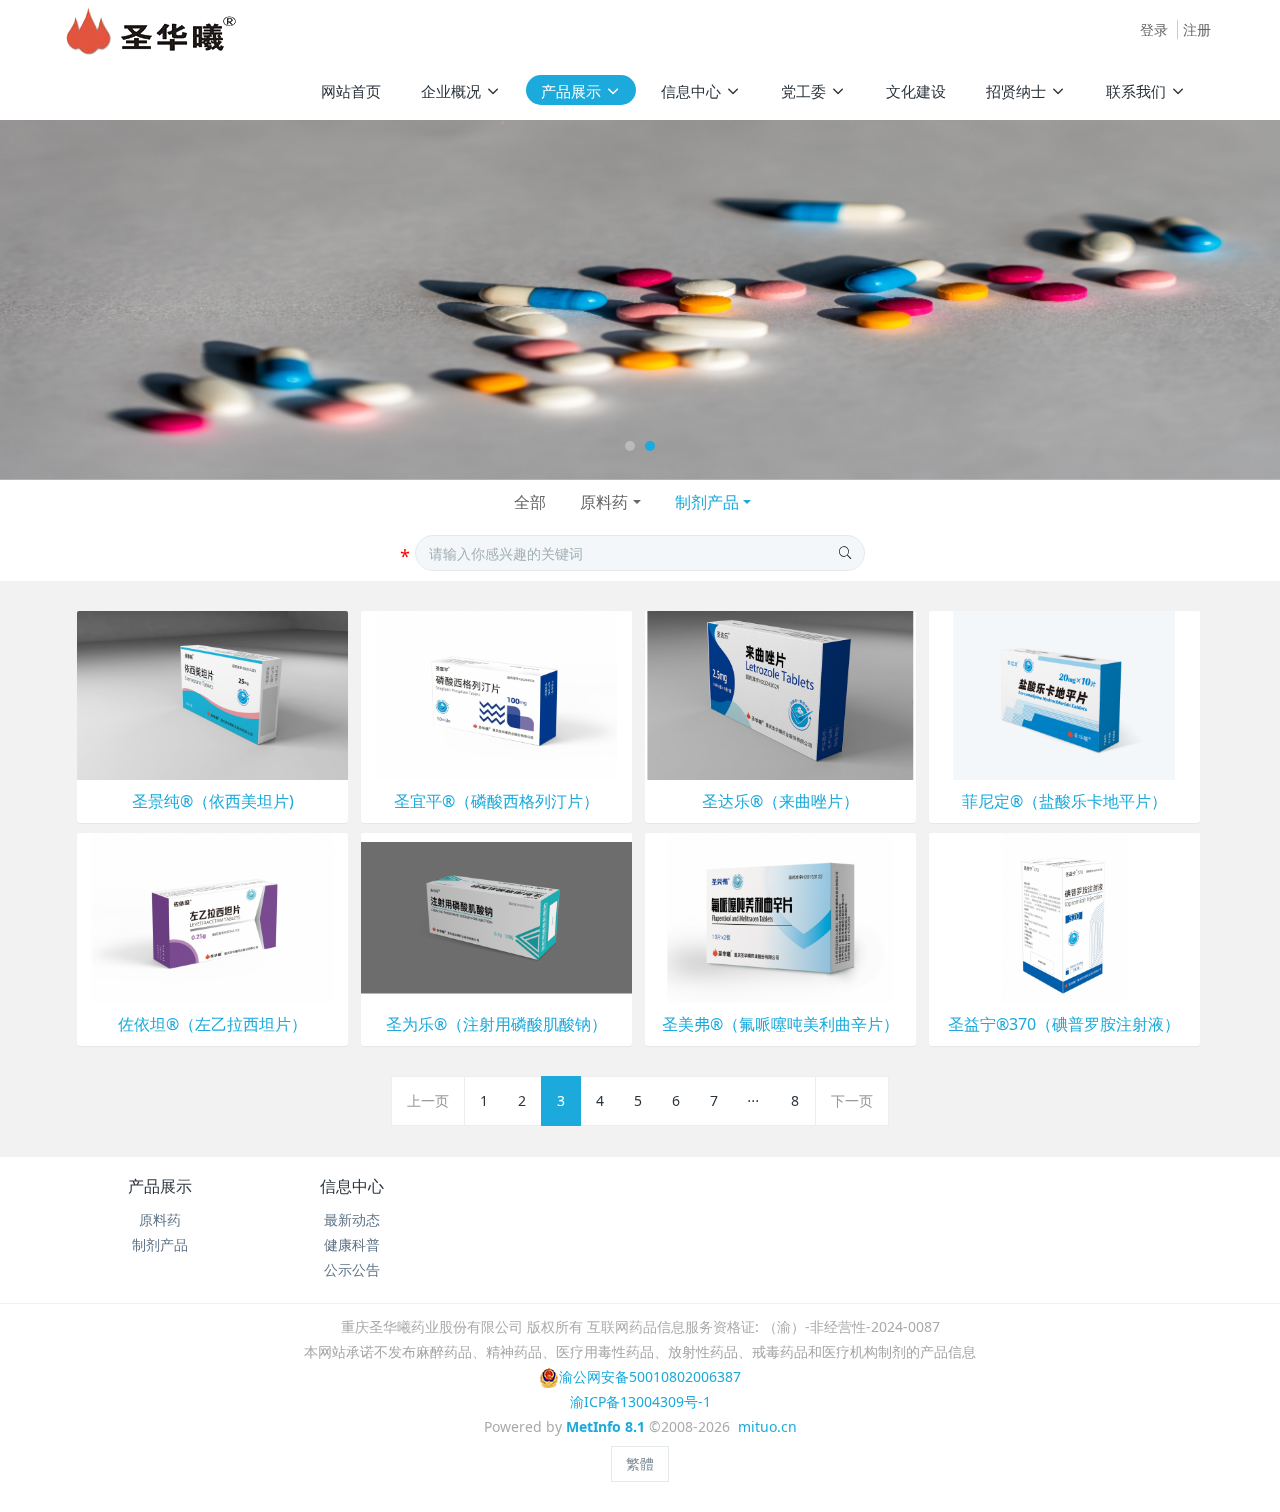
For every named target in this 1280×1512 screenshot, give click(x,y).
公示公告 (352, 1269)
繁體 (640, 1463)
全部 (530, 502)
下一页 (852, 1100)
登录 (1154, 29)
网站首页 (351, 91)
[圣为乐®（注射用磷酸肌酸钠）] (496, 916)
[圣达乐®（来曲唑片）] (780, 693)
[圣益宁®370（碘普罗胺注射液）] (1064, 916)
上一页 (428, 1100)
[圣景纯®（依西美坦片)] (212, 693)
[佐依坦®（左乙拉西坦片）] (212, 916)
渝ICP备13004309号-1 (640, 1401)
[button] (64, 300)
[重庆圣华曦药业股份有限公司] (150, 30)
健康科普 (352, 1244)
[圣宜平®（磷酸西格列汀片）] (496, 693)
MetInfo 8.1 (605, 1426)
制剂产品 (707, 502)
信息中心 (352, 1186)
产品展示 (160, 1186)
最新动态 (352, 1219)
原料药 (604, 502)
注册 (1197, 29)
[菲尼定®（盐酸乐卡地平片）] (1064, 693)
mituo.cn (767, 1426)
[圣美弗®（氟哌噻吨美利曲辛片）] (780, 916)
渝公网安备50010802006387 (650, 1376)
